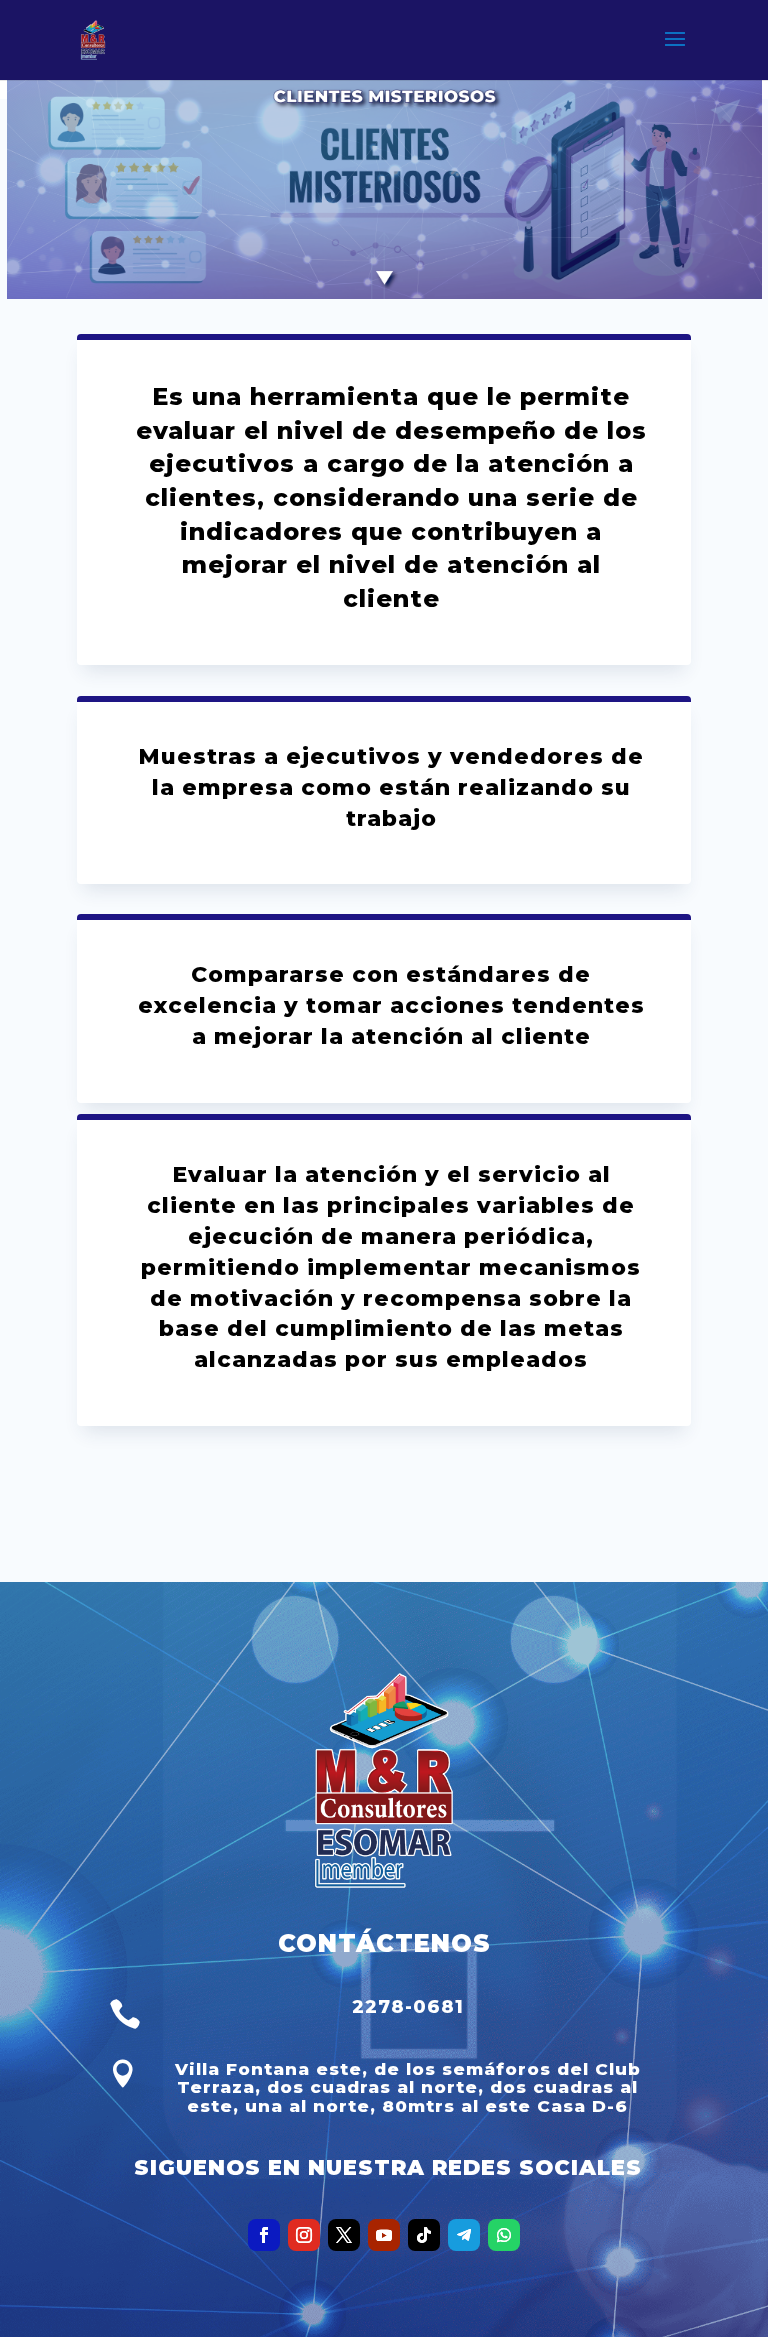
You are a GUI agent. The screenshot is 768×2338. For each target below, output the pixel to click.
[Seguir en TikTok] (424, 2235)
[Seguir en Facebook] (264, 2235)
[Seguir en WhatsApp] (504, 2235)
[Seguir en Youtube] (384, 2235)
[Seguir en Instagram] (304, 2235)
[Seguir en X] (344, 2235)
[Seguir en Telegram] (464, 2235)
